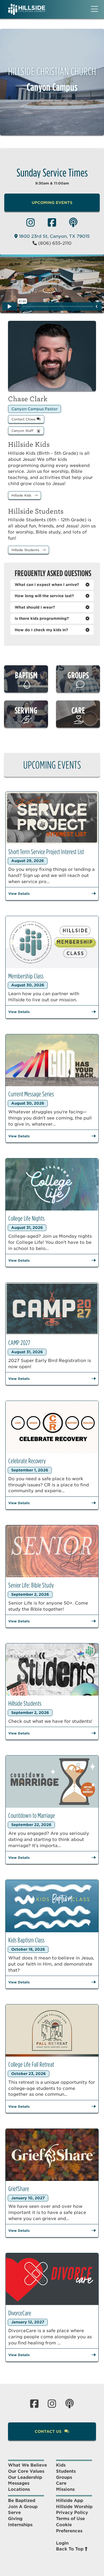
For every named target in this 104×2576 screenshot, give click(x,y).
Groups (64, 2477)
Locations (19, 2489)
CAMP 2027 (19, 1343)
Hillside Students (26, 550)
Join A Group (23, 2507)
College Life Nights (26, 1218)
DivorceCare (20, 2313)
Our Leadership (25, 2477)
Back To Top (70, 2549)
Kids (61, 2465)
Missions (65, 2489)
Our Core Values (26, 2471)
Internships (20, 2525)
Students (66, 2471)
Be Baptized (22, 2501)
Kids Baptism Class (26, 1940)
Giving (15, 2519)
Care (61, 2483)
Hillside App (70, 2501)
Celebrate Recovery (27, 1461)
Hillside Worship (74, 2507)
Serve (14, 2513)
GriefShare (19, 2189)
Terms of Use (70, 2519)
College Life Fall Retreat (31, 2064)
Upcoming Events (52, 203)
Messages (19, 2483)
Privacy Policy (72, 2513)
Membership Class (26, 976)
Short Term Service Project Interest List (46, 852)
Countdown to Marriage (32, 1816)
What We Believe (27, 2465)
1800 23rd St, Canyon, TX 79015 (54, 236)
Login (62, 2543)
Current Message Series (31, 1094)
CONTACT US (49, 2431)
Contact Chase (24, 419)
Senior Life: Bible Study (31, 1585)
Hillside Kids (22, 495)
